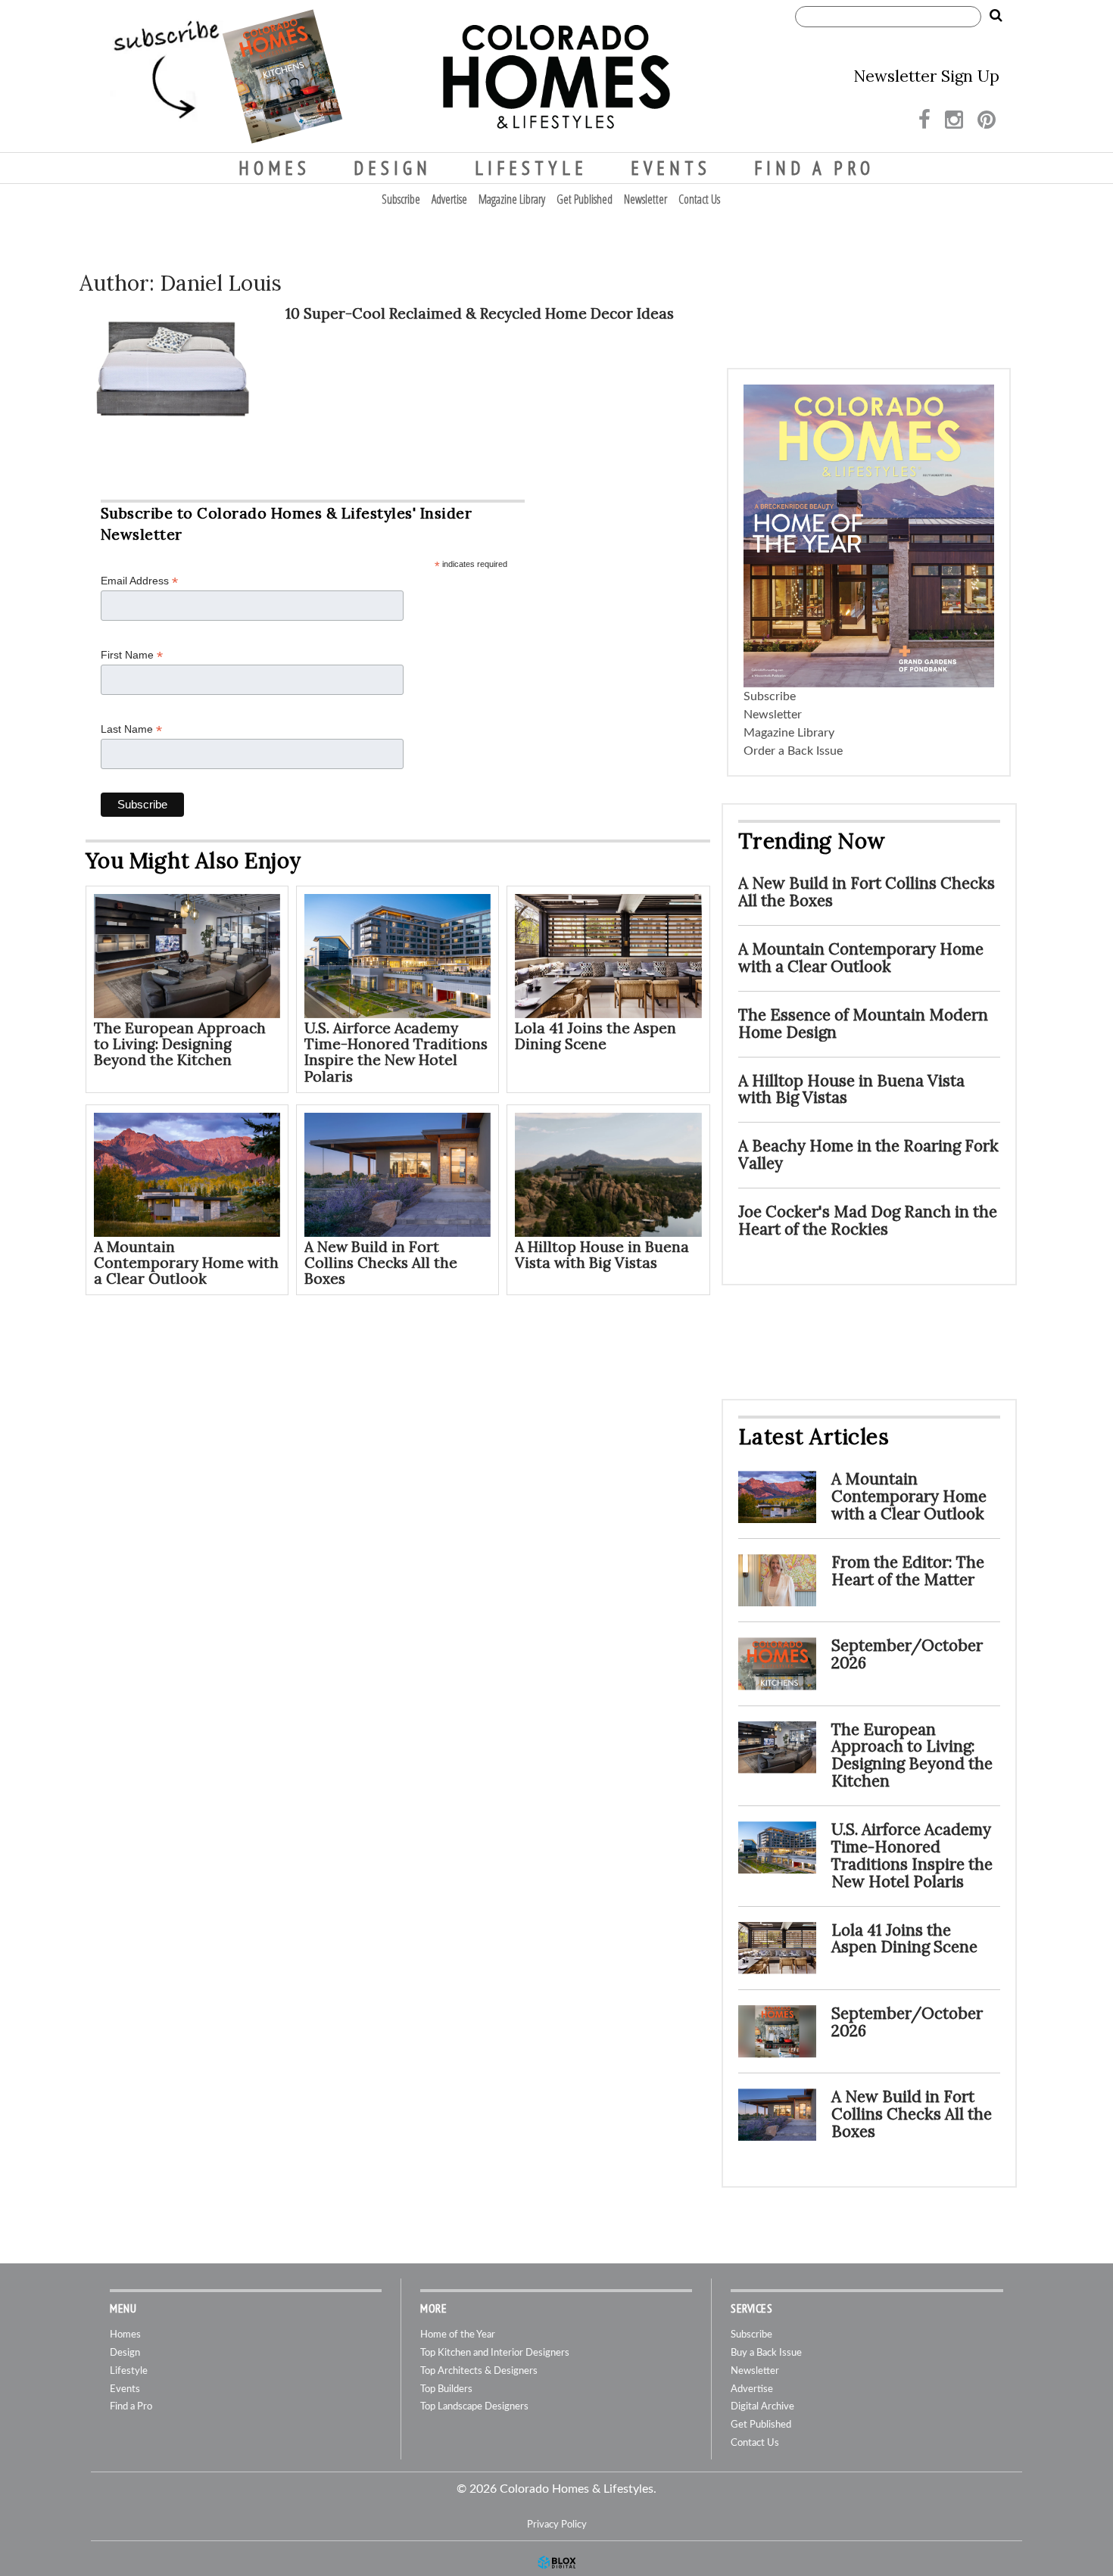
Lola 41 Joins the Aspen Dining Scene (595, 1036)
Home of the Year (458, 2335)
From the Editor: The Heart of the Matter (908, 1571)
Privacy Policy (557, 2525)
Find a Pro (814, 168)
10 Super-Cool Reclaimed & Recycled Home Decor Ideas (480, 313)
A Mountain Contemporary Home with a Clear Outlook (186, 1263)
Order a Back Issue (793, 751)
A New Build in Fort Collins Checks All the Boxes (381, 1263)
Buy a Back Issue (766, 2353)
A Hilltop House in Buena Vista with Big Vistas (602, 1255)
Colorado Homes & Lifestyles (556, 77)
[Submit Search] (996, 16)
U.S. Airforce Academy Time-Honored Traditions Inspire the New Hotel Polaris (396, 1052)
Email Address (139, 581)
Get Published (585, 199)
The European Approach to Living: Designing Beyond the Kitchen (180, 1044)
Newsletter (645, 199)
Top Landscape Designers (474, 2407)
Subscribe (401, 199)
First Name (132, 655)
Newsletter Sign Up (926, 76)
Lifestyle (531, 168)
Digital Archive (762, 2407)
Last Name (131, 729)
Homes (274, 168)
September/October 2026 (907, 1654)
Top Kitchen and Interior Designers (495, 2353)
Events (671, 168)
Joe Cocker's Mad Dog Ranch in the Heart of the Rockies (868, 1220)
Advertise (449, 199)
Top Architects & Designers (479, 2371)
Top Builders (446, 2389)
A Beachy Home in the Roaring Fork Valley (868, 1154)
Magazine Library (512, 199)
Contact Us (699, 199)
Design (393, 168)
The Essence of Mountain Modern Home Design (863, 1023)
